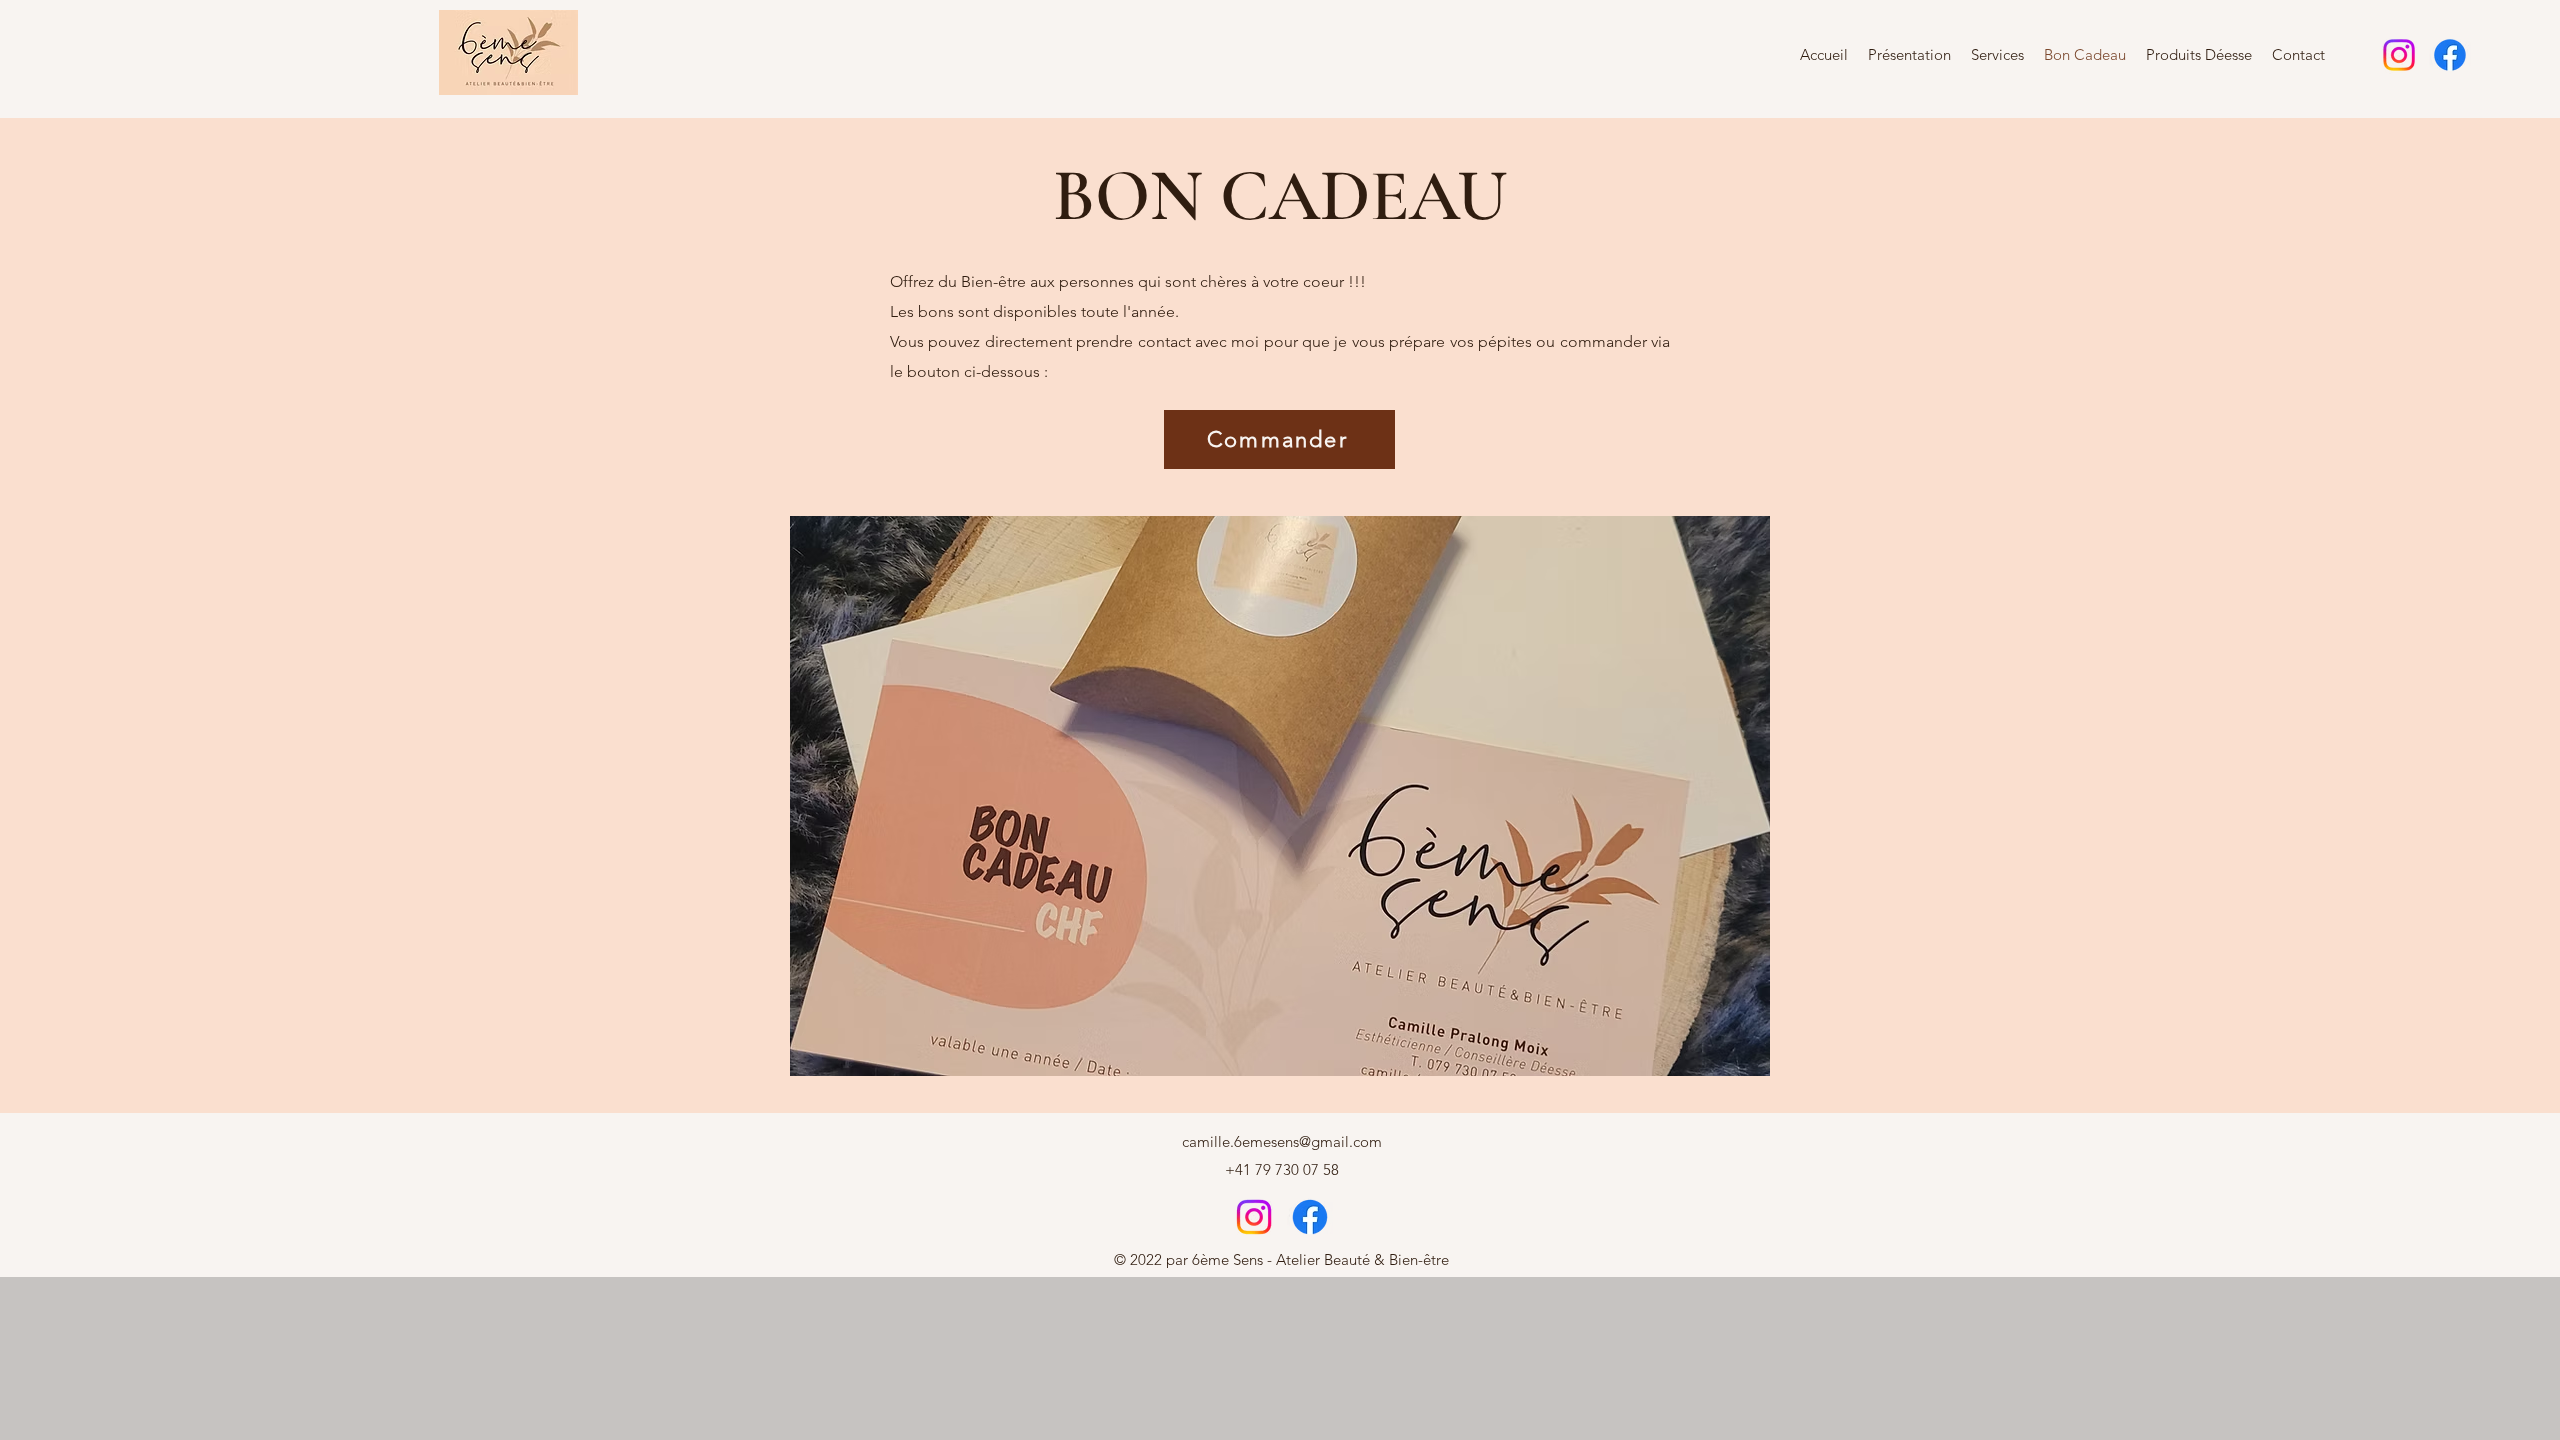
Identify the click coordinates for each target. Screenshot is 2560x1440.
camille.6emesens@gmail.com (1282, 1141)
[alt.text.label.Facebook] (2450, 55)
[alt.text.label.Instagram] (2399, 55)
